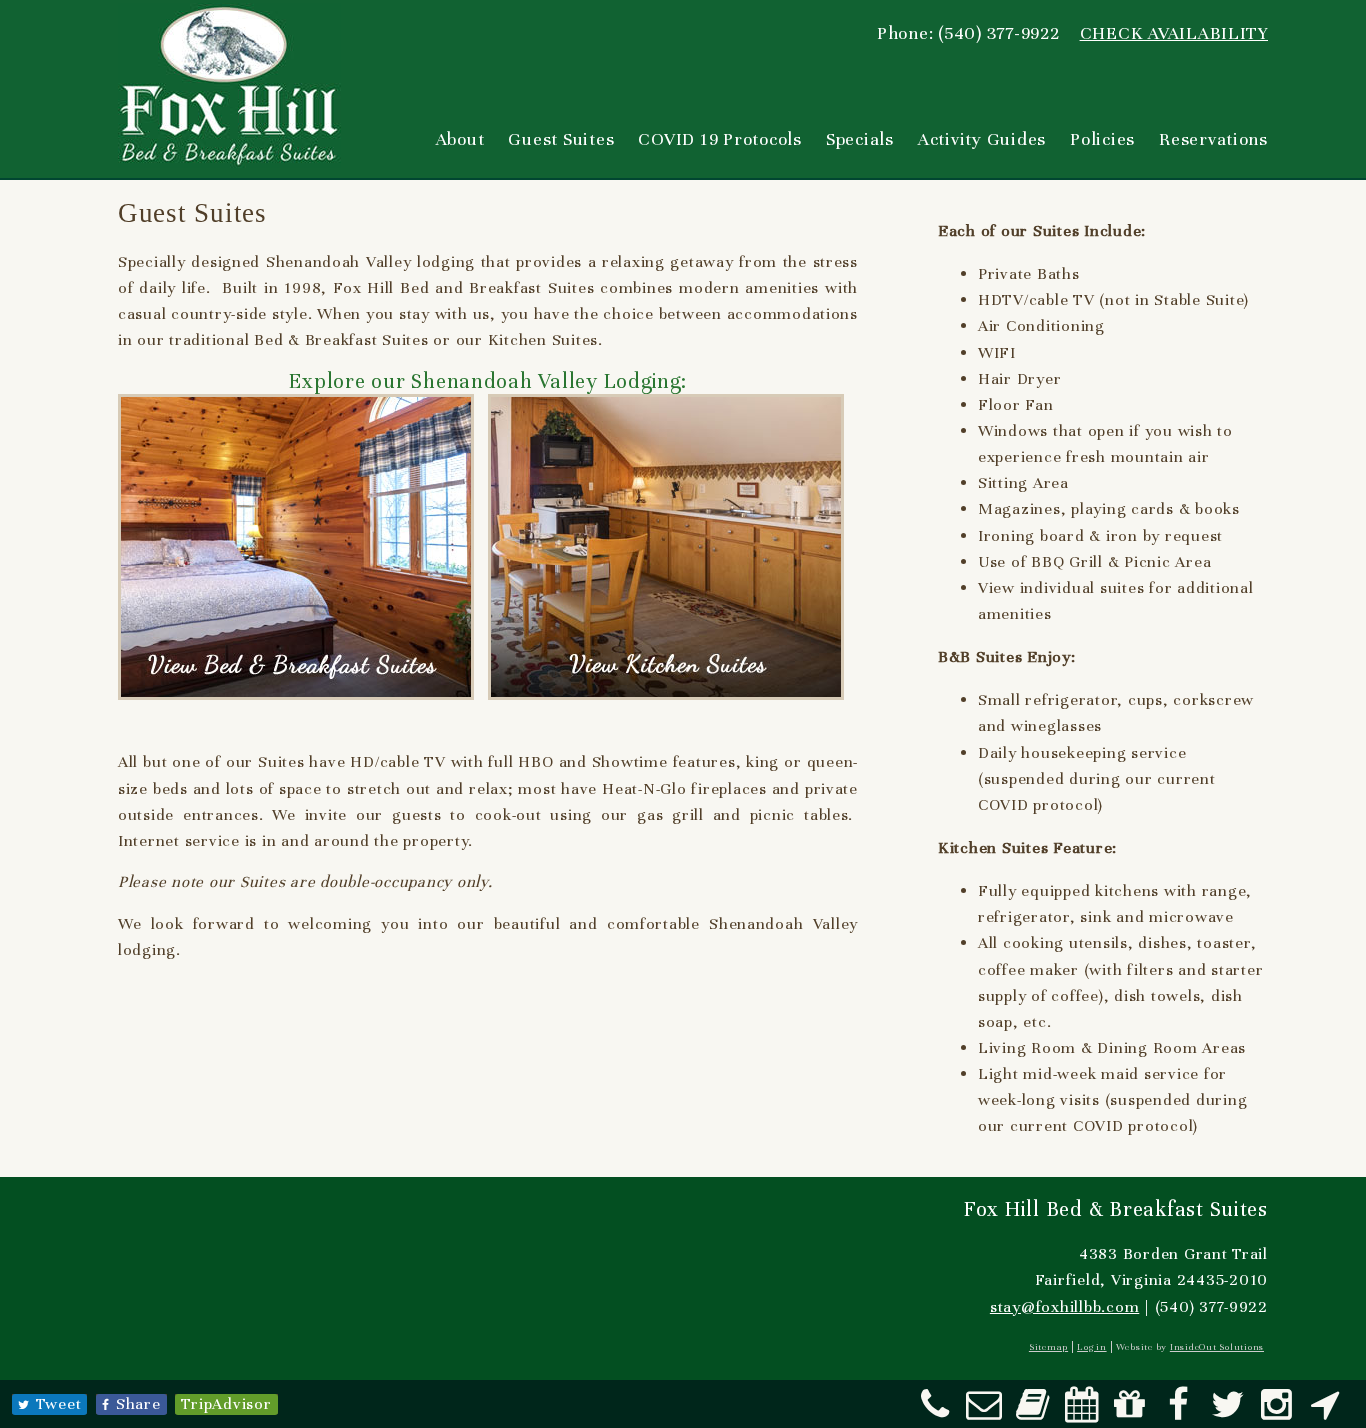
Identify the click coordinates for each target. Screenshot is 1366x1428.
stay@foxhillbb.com (1064, 1307)
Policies (1102, 139)
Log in (1091, 1347)
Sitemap (1048, 1347)
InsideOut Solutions (1217, 1347)
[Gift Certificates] (1130, 1412)
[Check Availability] (1082, 1412)
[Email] (984, 1412)
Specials (860, 139)
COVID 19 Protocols (719, 139)
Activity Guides (982, 139)
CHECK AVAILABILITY (1174, 33)
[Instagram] (1277, 1412)
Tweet (59, 1404)
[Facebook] (1179, 1412)
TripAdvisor (226, 1404)
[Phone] (935, 1412)
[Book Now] (1033, 1412)
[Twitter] (1228, 1412)
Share (138, 1404)
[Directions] (1325, 1412)
